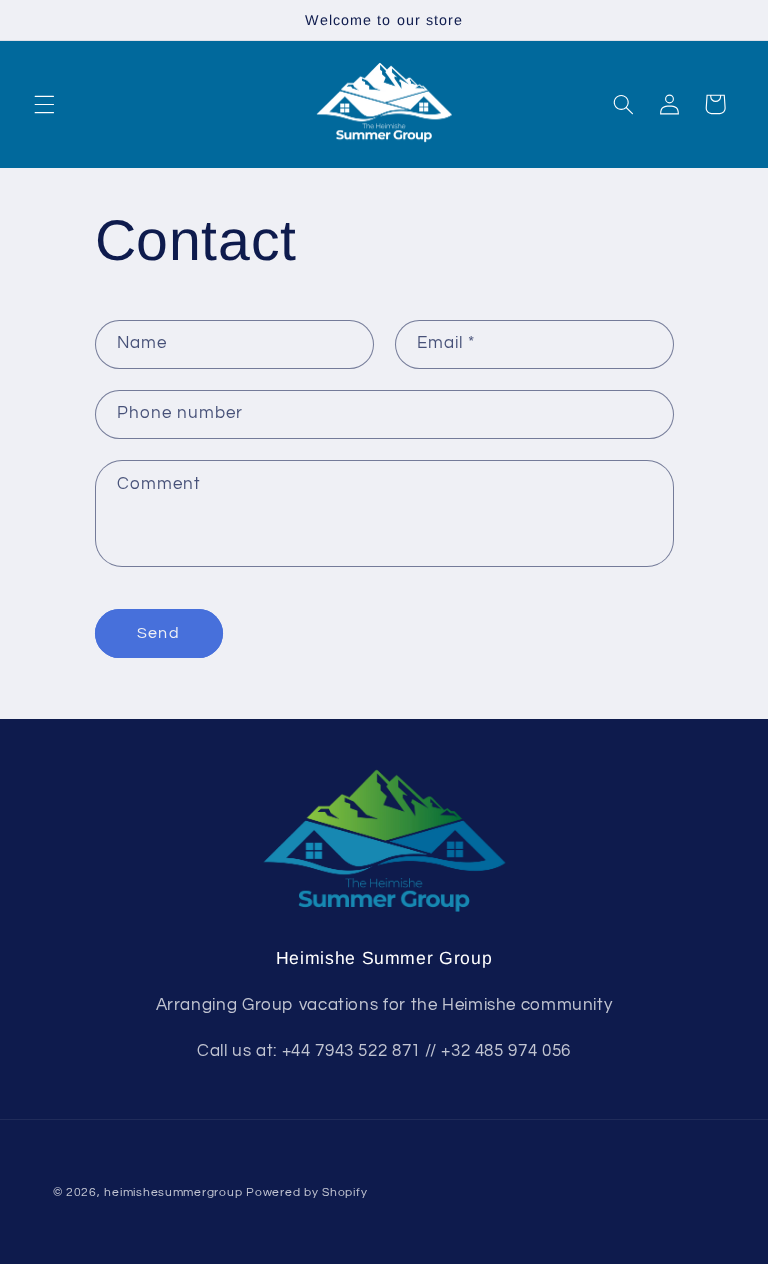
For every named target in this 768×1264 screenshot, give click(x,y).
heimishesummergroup (173, 1192)
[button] (44, 104)
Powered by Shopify (306, 1192)
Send (158, 633)
